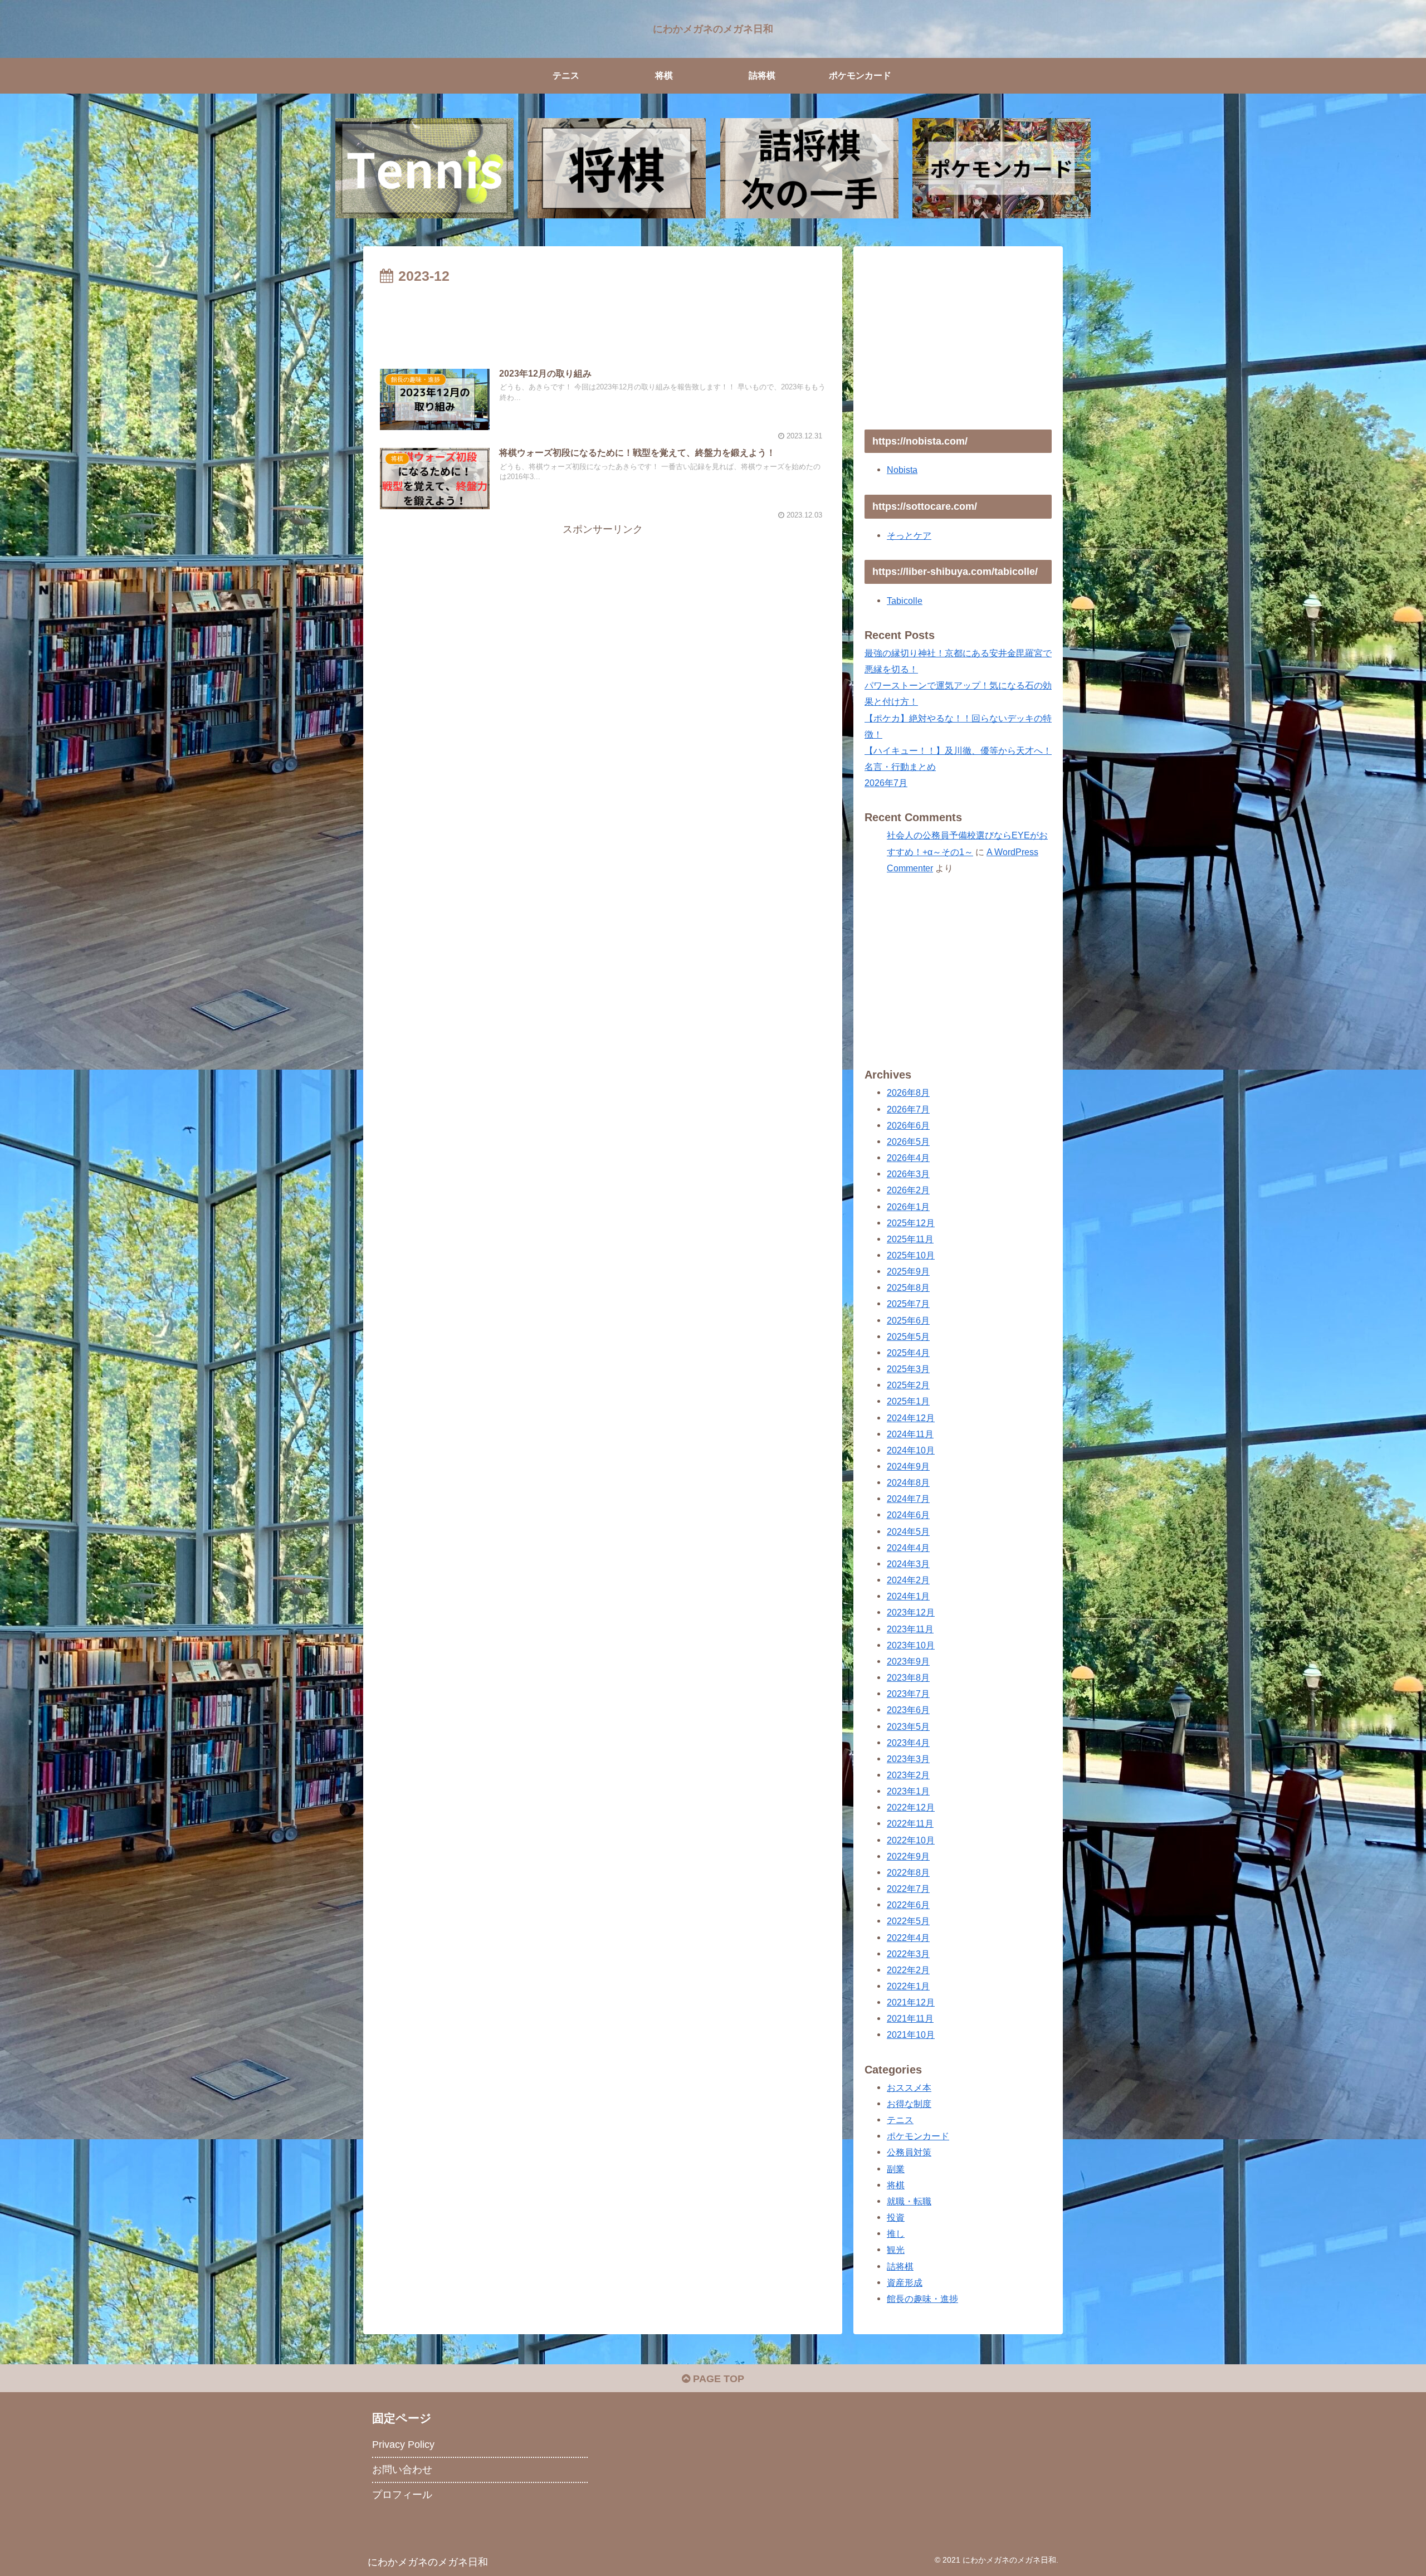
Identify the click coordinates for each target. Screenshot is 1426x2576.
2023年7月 (908, 1694)
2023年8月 (908, 1677)
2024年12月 (911, 1417)
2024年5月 (908, 1531)
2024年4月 (908, 1548)
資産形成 (905, 2282)
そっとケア (909, 535)
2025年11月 (910, 1239)
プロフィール (402, 2495)
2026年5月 (908, 1141)
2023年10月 (911, 1645)
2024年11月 (910, 1434)
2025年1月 (908, 1401)
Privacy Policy (403, 2445)
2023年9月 (908, 1661)
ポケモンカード (918, 2136)
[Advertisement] (603, 319)
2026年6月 (908, 1125)
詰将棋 (900, 2266)
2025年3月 (908, 1369)
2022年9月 (908, 1856)
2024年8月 (908, 1482)
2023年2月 (908, 1775)
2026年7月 (886, 783)
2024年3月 (908, 1564)
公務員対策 (909, 2152)
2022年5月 (908, 1921)
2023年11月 (910, 1628)
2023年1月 (908, 1791)
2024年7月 (908, 1499)
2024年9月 (908, 1466)
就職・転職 (909, 2201)
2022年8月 (908, 1872)
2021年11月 (910, 2018)
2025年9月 (908, 1271)
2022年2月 (908, 1970)
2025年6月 (908, 1320)
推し (896, 2233)
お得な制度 (909, 2104)
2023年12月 (911, 1612)
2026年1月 (908, 1206)
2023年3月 (908, 1759)
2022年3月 (908, 1954)
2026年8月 (908, 1092)
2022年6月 (908, 1905)
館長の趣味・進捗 (922, 2299)
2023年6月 (908, 1710)
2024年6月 (908, 1515)
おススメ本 (909, 2087)
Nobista (902, 470)
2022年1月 (908, 1986)
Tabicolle (905, 601)
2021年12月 (911, 2002)
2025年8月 (908, 1287)
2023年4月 (908, 1743)
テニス (900, 2120)
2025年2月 (908, 1385)
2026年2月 (908, 1190)
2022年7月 (908, 1889)
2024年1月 (908, 1596)
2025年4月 (908, 1353)
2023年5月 (908, 1726)
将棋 (896, 2185)
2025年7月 (908, 1304)
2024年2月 (908, 1580)
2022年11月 (910, 1823)
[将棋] (617, 168)
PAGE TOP (717, 2379)
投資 (896, 2217)
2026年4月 (908, 1158)
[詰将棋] (809, 168)
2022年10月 (911, 1840)
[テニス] (424, 168)
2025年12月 (911, 1223)
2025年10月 (911, 1255)
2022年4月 (908, 1937)
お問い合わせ (402, 2470)
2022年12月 (911, 1807)
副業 (896, 2168)
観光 (896, 2250)
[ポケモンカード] (1002, 168)
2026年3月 (908, 1174)
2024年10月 (911, 1450)
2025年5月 (908, 1336)
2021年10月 (911, 2035)
